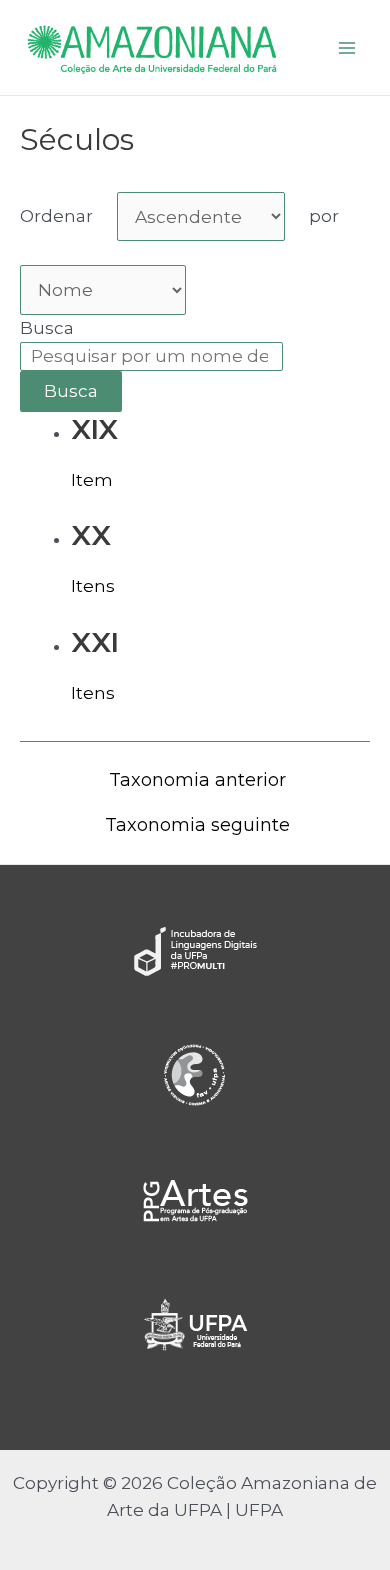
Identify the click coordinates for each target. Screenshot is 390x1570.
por (324, 216)
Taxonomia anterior (197, 780)
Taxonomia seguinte (197, 825)
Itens (93, 586)
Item (92, 480)
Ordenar (56, 216)
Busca (47, 328)
